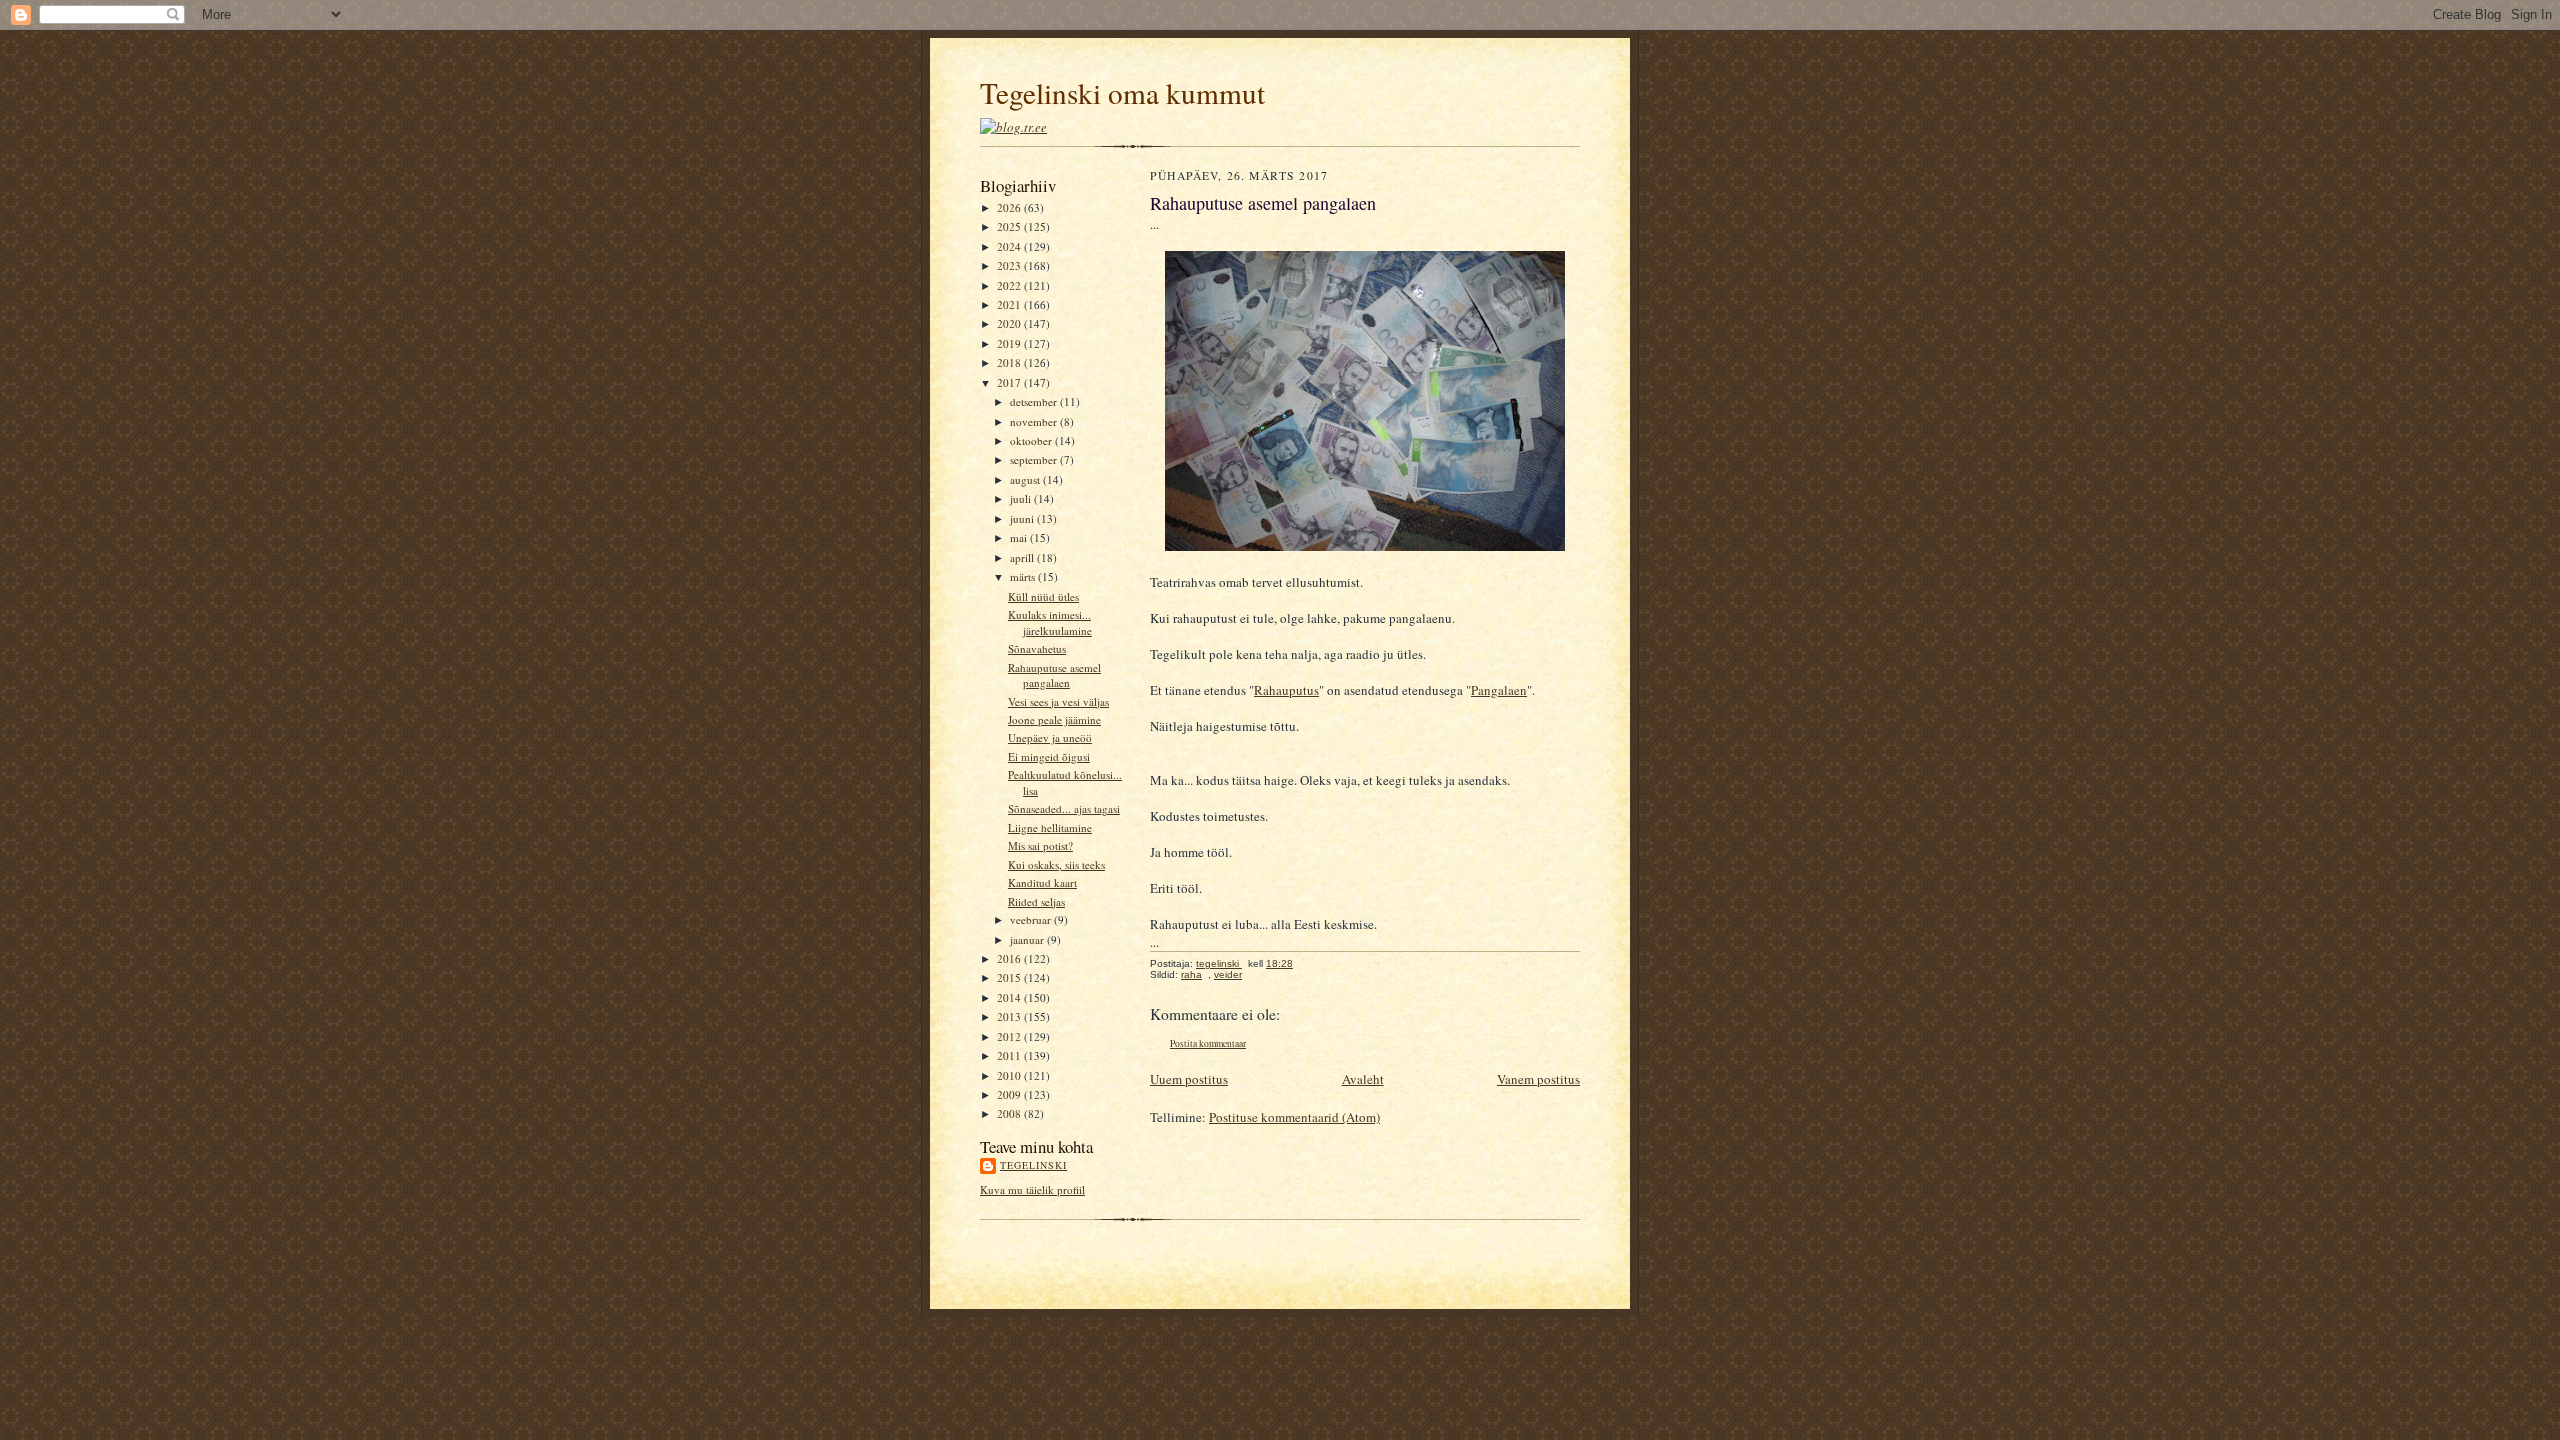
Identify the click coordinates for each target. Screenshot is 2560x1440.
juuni (1023, 518)
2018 (1010, 362)
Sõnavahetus (1037, 648)
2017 (1010, 382)
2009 (1010, 1094)
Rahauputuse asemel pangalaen (1054, 675)
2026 (1010, 207)
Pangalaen (1499, 690)
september (1035, 459)
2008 (1010, 1113)
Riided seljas (1036, 901)
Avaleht (1363, 1079)
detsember (1035, 401)
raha (1191, 974)
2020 (1010, 323)
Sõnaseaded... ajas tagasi (1064, 808)
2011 (1010, 1055)
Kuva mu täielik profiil (1032, 1189)
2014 (1010, 997)
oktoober (1032, 440)
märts (1024, 576)
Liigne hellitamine (1050, 827)
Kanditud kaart (1042, 882)
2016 (1010, 958)
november (1035, 421)
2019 (1010, 343)
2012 (1010, 1036)
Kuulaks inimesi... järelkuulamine (1050, 622)
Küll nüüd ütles (1043, 596)
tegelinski (1033, 1165)
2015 (1010, 977)
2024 (1010, 246)
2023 (1010, 265)
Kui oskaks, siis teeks (1056, 864)
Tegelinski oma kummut (1122, 92)
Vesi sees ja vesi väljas (1058, 701)
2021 (1010, 304)
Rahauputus (1286, 690)
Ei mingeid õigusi (1049, 756)
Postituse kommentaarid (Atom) (1294, 1117)
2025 (1010, 226)
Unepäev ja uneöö (1050, 737)
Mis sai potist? (1040, 845)
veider (1228, 974)
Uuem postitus (1189, 1079)
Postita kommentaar (1208, 1043)
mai (1020, 537)
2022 (1010, 285)
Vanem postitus (1538, 1079)
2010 (1010, 1075)
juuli (1022, 498)
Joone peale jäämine (1054, 719)
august (1026, 479)
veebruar (1032, 919)
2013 (1010, 1016)
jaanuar (1028, 939)
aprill (1023, 557)
